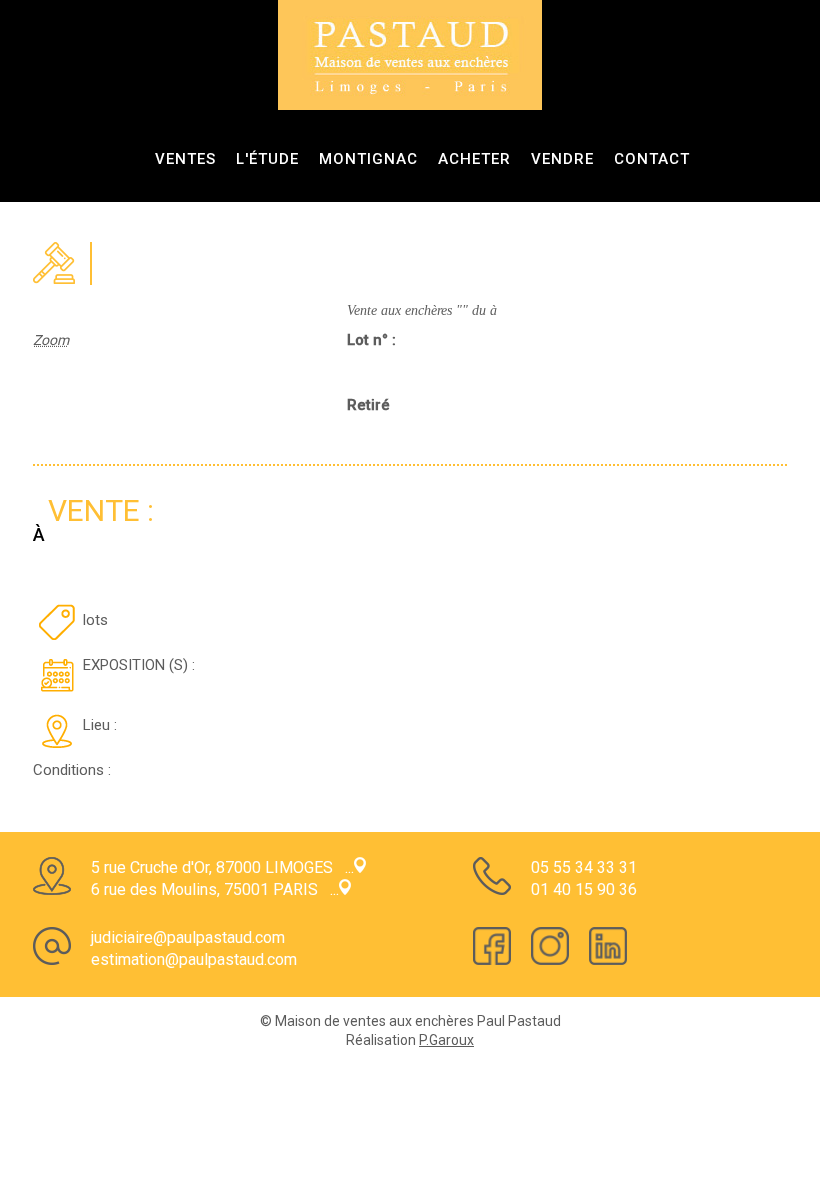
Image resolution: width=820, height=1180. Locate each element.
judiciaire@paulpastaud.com (188, 937)
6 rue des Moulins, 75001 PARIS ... (215, 889)
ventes (185, 159)
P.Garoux (446, 1040)
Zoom (51, 340)
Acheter (474, 159)
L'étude (267, 159)
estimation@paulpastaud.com (194, 959)
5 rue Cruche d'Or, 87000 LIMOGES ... (222, 867)
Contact (652, 159)
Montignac (368, 159)
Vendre (562, 159)
